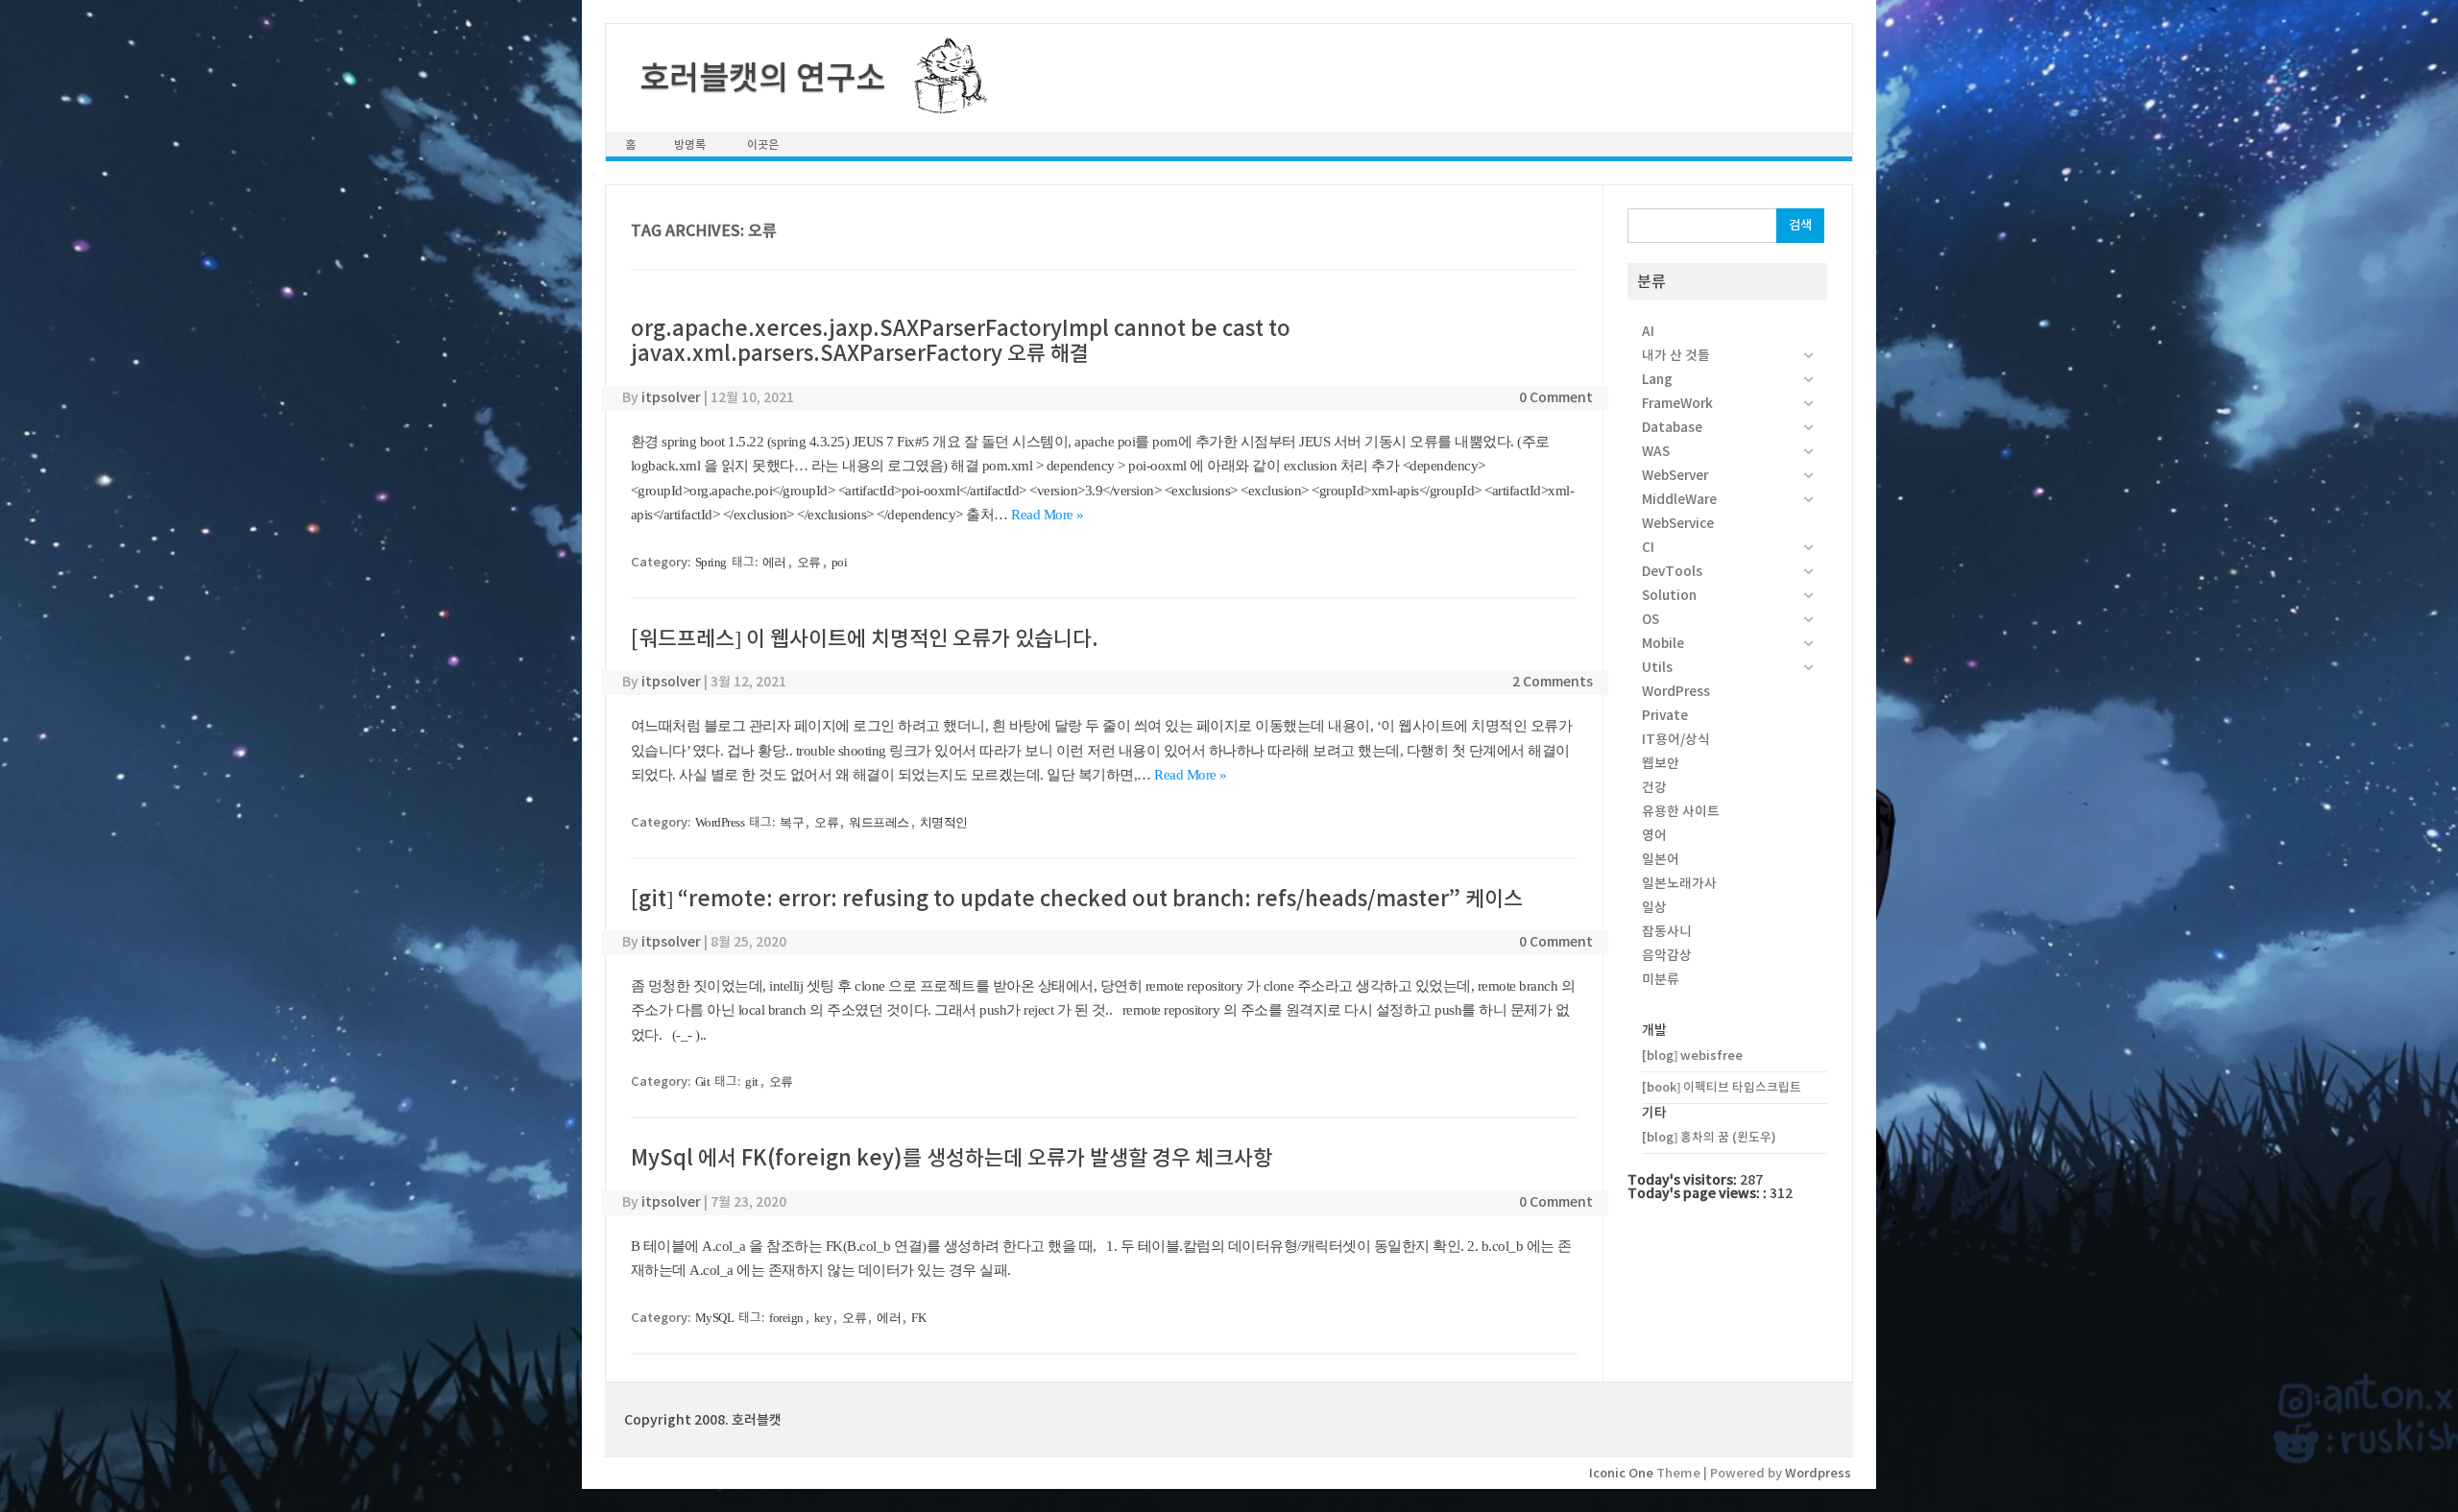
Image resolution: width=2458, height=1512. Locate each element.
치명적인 (944, 822)
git (752, 1081)
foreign (786, 1318)
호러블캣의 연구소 (762, 78)
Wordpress (1818, 1473)
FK (918, 1318)
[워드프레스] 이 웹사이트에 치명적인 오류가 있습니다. (865, 638)
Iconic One (1621, 1473)
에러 (774, 562)
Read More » (1048, 515)
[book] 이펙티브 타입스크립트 (1722, 1087)
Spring (711, 562)
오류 (809, 562)
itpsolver (671, 397)
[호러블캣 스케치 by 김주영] (943, 103)
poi (840, 562)
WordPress (720, 822)
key (823, 1318)
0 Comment (1556, 397)
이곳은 (763, 144)
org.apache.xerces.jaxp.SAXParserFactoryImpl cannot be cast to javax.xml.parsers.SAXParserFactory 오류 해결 (961, 341)
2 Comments (1553, 682)
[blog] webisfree (1692, 1056)
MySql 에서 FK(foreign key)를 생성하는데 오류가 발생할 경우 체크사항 (952, 1158)
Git (703, 1081)
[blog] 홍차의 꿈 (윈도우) (1709, 1137)
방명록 (690, 144)
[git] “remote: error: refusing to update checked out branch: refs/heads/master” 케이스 (1077, 899)
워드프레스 (879, 822)
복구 (792, 822)
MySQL (715, 1318)
